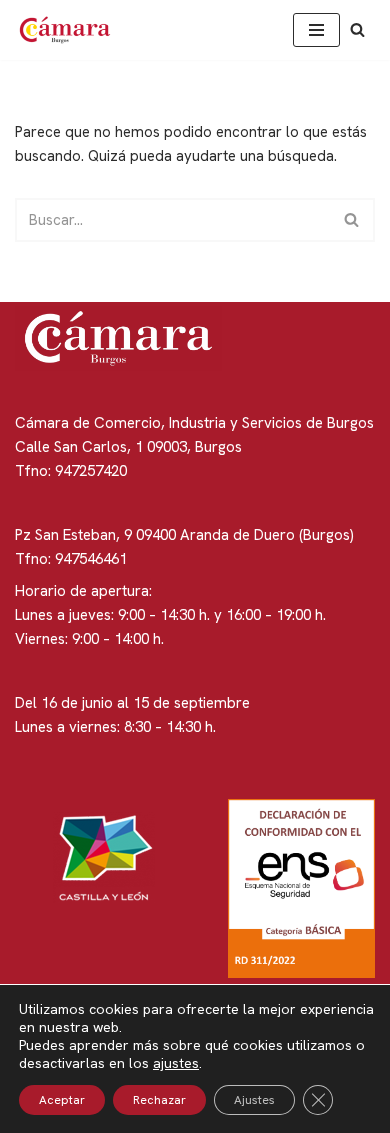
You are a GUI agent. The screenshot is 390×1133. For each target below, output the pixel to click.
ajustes (176, 1063)
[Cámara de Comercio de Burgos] (70, 30)
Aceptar (62, 1100)
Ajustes (254, 1100)
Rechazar (159, 1100)
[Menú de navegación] (316, 30)
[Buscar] (357, 29)
